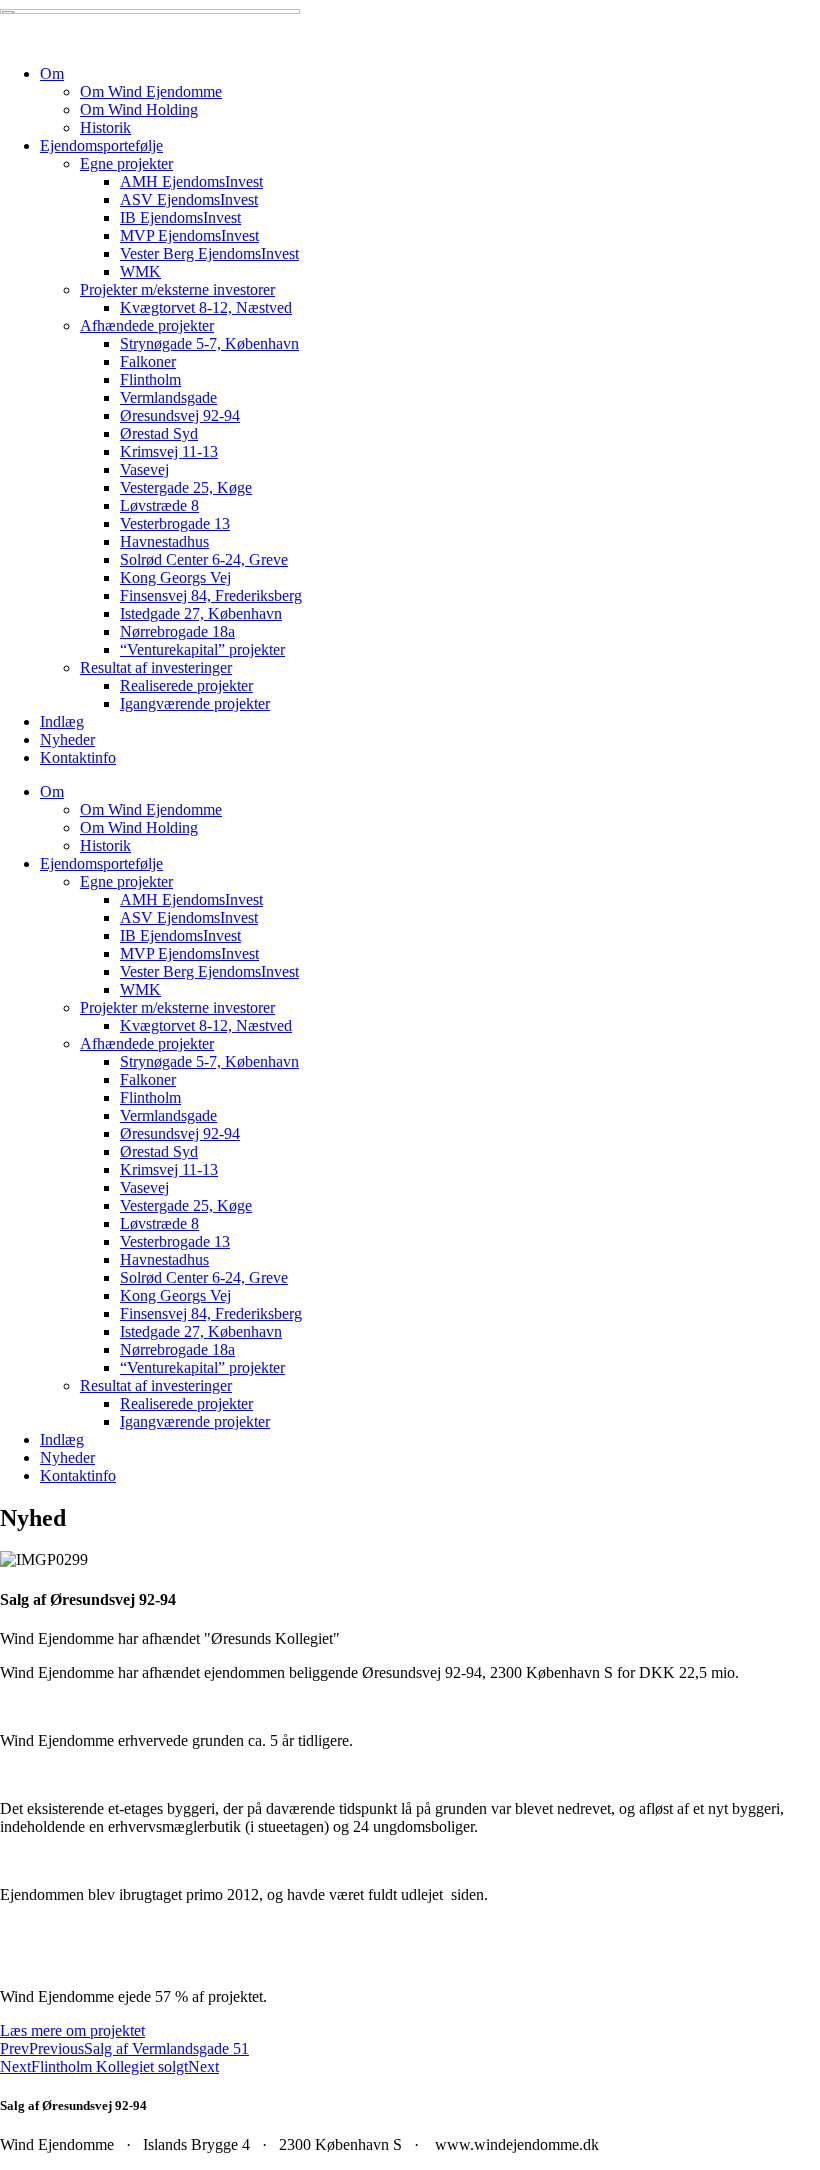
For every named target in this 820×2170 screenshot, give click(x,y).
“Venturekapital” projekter (202, 649)
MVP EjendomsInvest (189, 235)
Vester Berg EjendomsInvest (209, 253)
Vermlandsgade (168, 397)
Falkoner (148, 361)
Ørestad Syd (159, 433)
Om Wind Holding (139, 109)
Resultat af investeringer (156, 667)
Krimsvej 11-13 (169, 451)
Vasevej (144, 469)
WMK (140, 271)
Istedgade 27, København (201, 613)
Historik (105, 127)
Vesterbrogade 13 (175, 523)
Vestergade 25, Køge (186, 487)
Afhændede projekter (147, 325)
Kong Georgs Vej (175, 577)
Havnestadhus (164, 541)
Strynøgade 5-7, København (209, 343)
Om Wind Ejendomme (151, 91)
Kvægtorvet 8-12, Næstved (206, 307)
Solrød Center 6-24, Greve (204, 559)
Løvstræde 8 (159, 505)
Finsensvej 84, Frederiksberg (211, 595)
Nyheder (67, 739)
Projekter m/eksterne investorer (177, 289)
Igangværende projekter (195, 703)
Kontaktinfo (78, 757)
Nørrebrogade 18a (177, 631)
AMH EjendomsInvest (191, 181)
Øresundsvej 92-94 (180, 415)
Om (52, 73)
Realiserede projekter (186, 685)
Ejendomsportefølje (101, 145)
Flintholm (150, 379)
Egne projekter (126, 163)
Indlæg (62, 721)
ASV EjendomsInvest (189, 199)
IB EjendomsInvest (180, 217)
